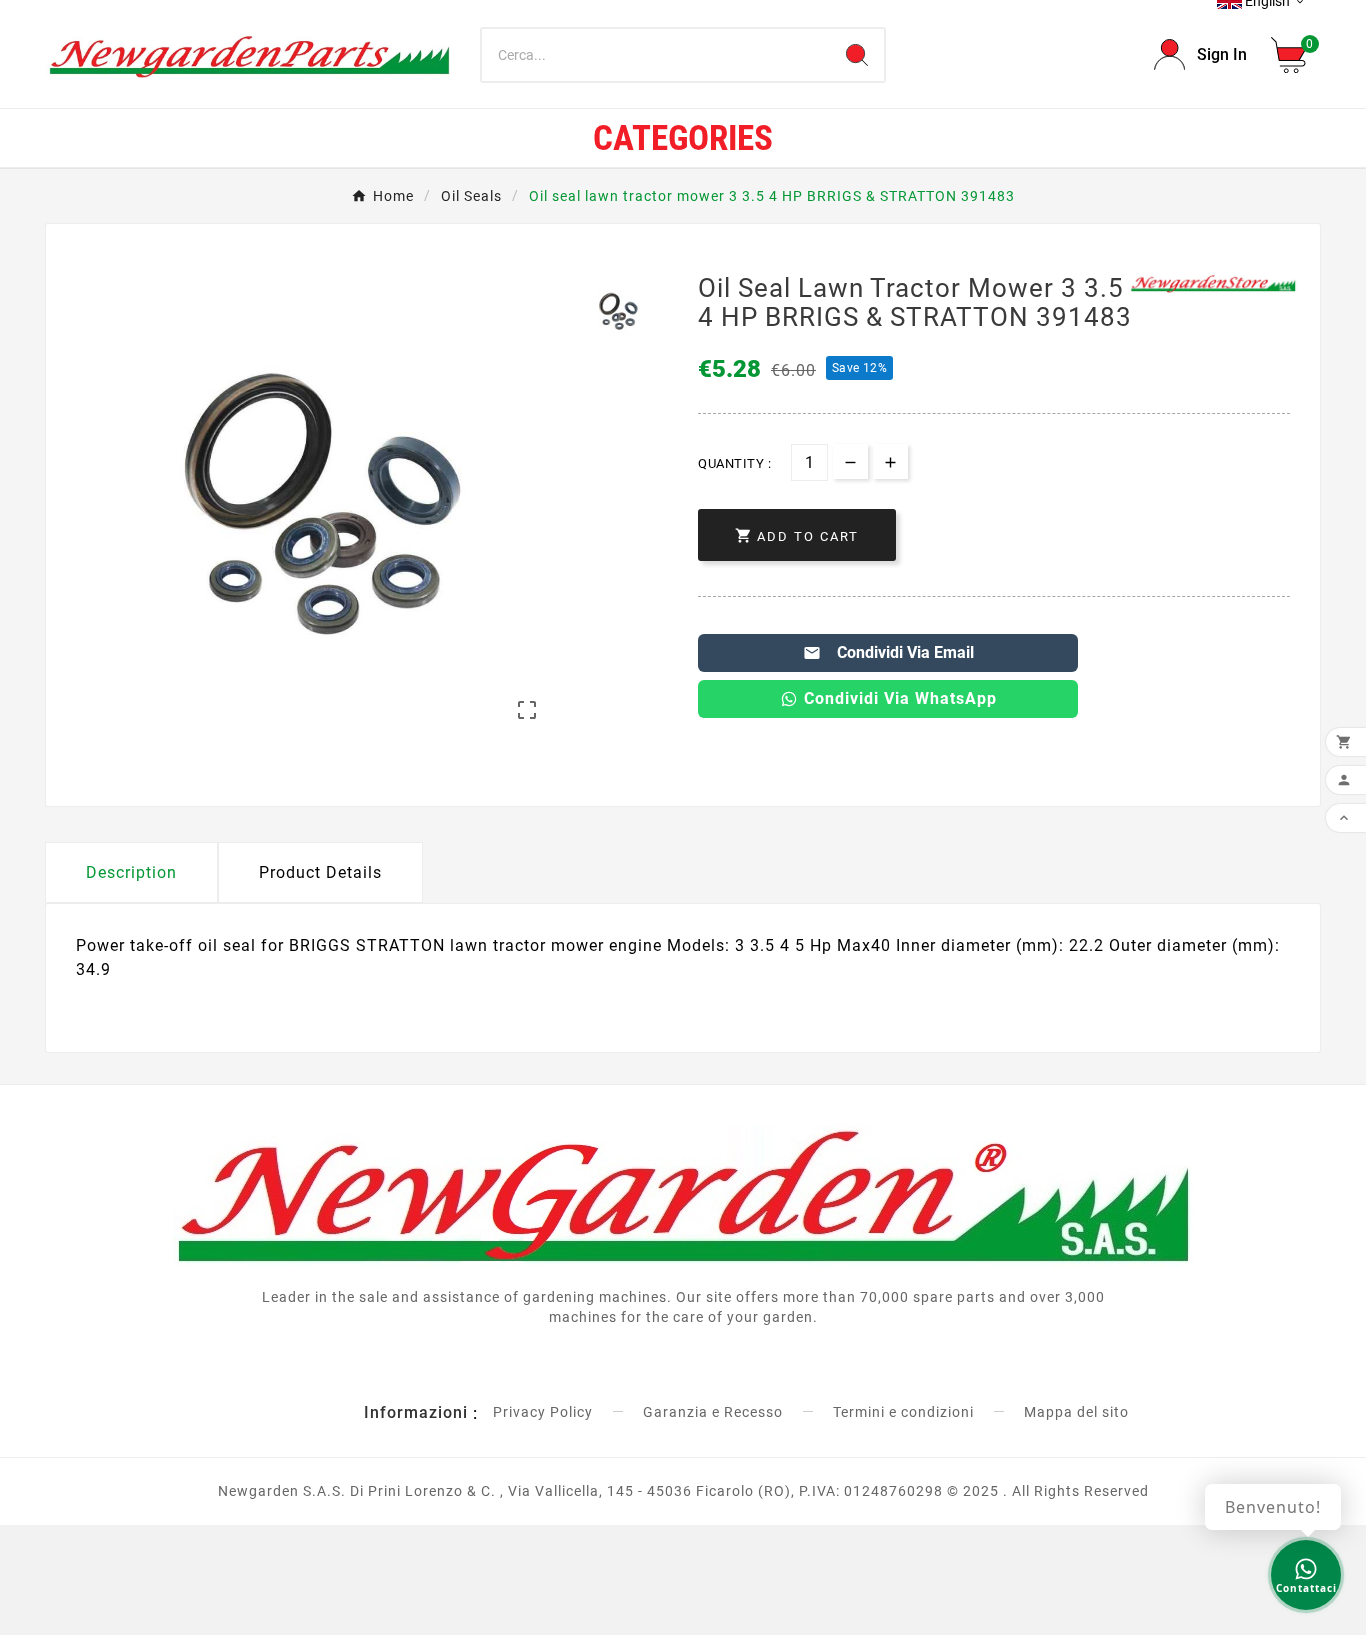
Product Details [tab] (320, 872)
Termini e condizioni (903, 1412)
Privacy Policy (543, 1412)
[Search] (857, 55)
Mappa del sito (1076, 1412)
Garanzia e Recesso (713, 1412)
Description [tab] (131, 872)
